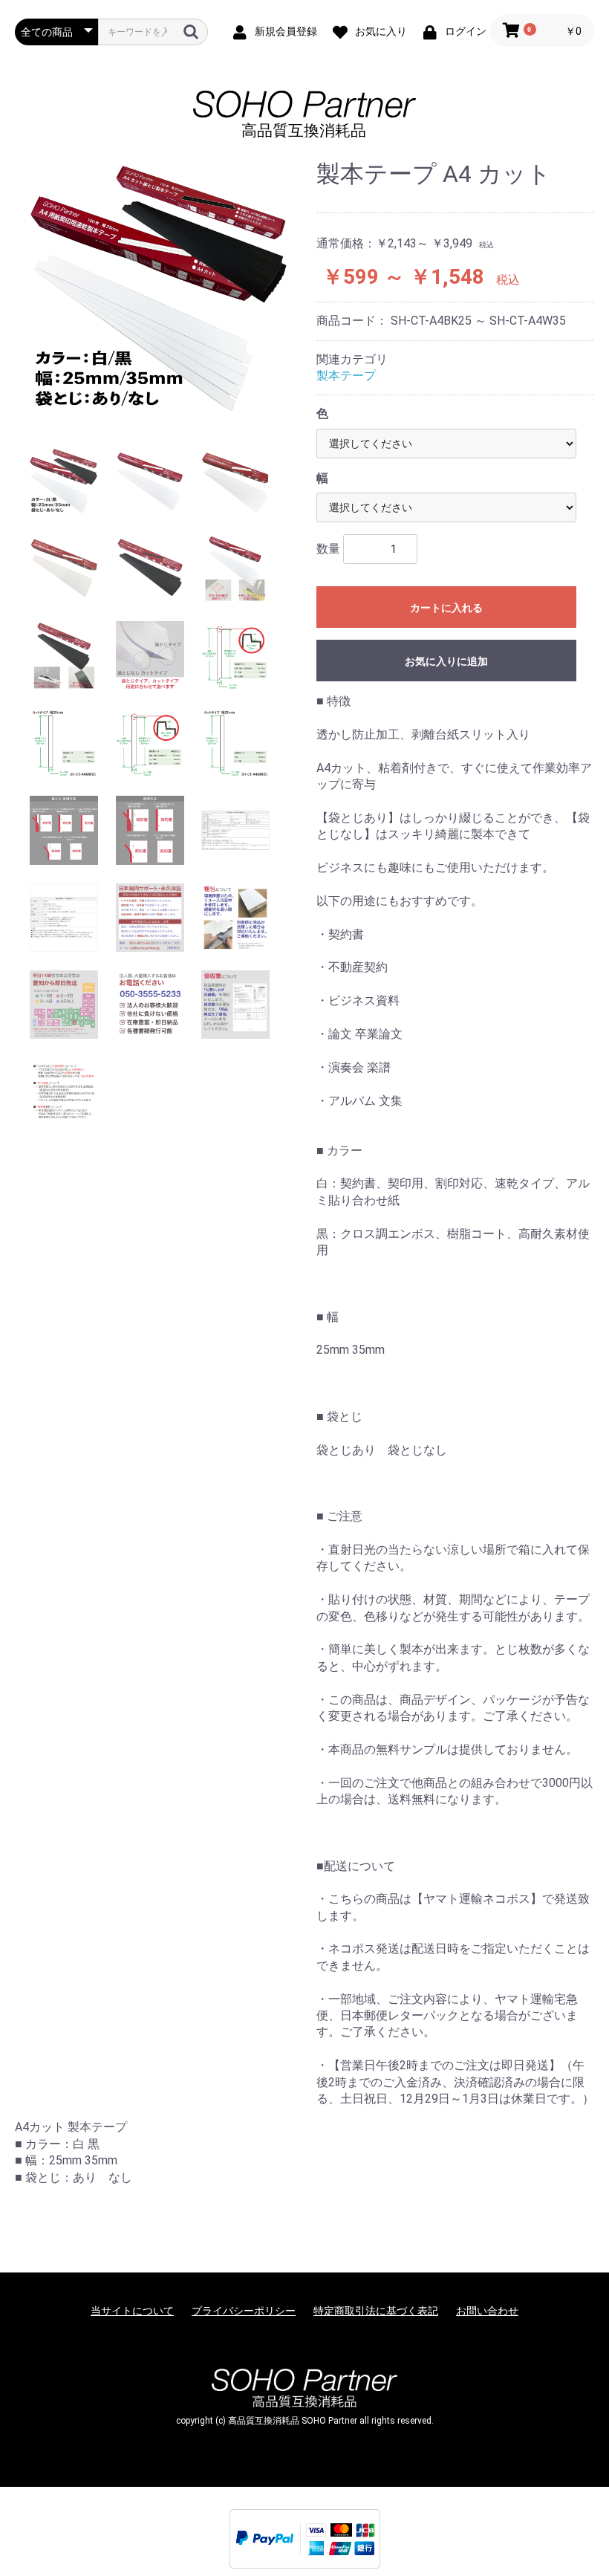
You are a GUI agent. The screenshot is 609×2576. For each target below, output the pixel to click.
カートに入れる (446, 608)
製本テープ (346, 376)
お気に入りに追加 (446, 661)
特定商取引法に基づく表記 (376, 2311)
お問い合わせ (487, 2311)
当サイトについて (132, 2311)
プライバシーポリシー (244, 2311)
